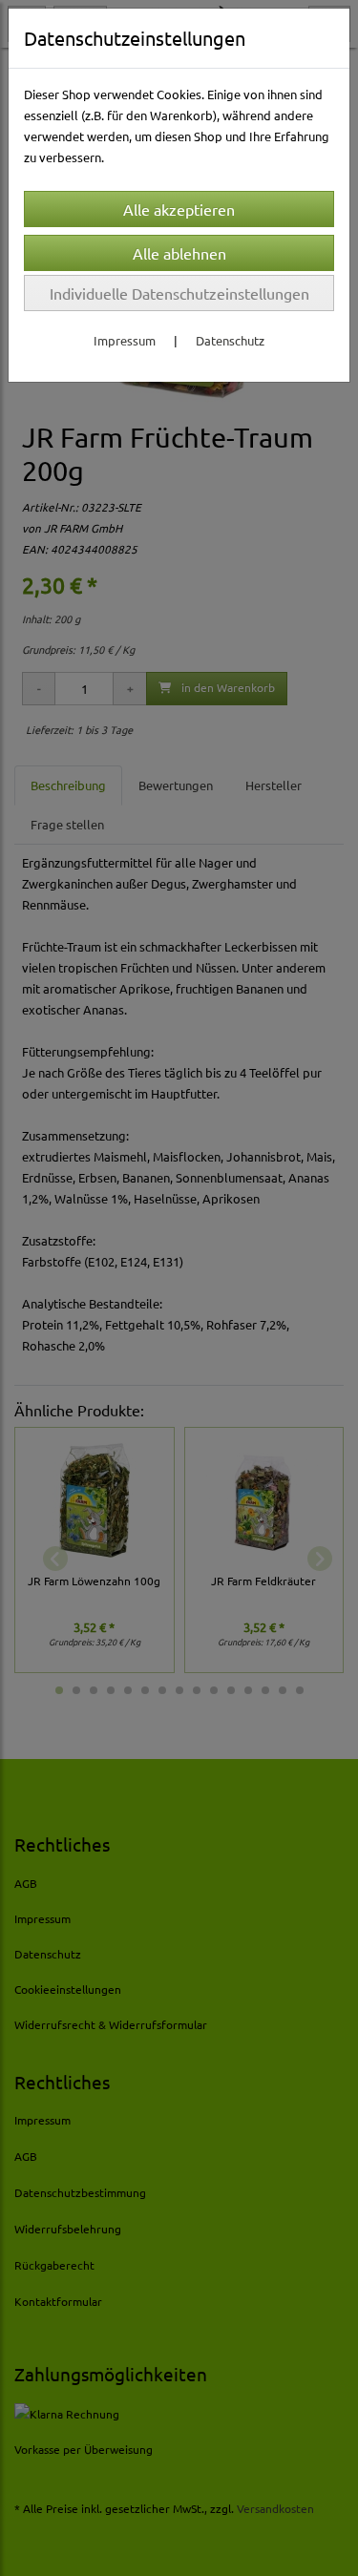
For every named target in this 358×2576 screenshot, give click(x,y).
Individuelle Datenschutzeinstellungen (179, 293)
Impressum (125, 340)
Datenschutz (230, 340)
